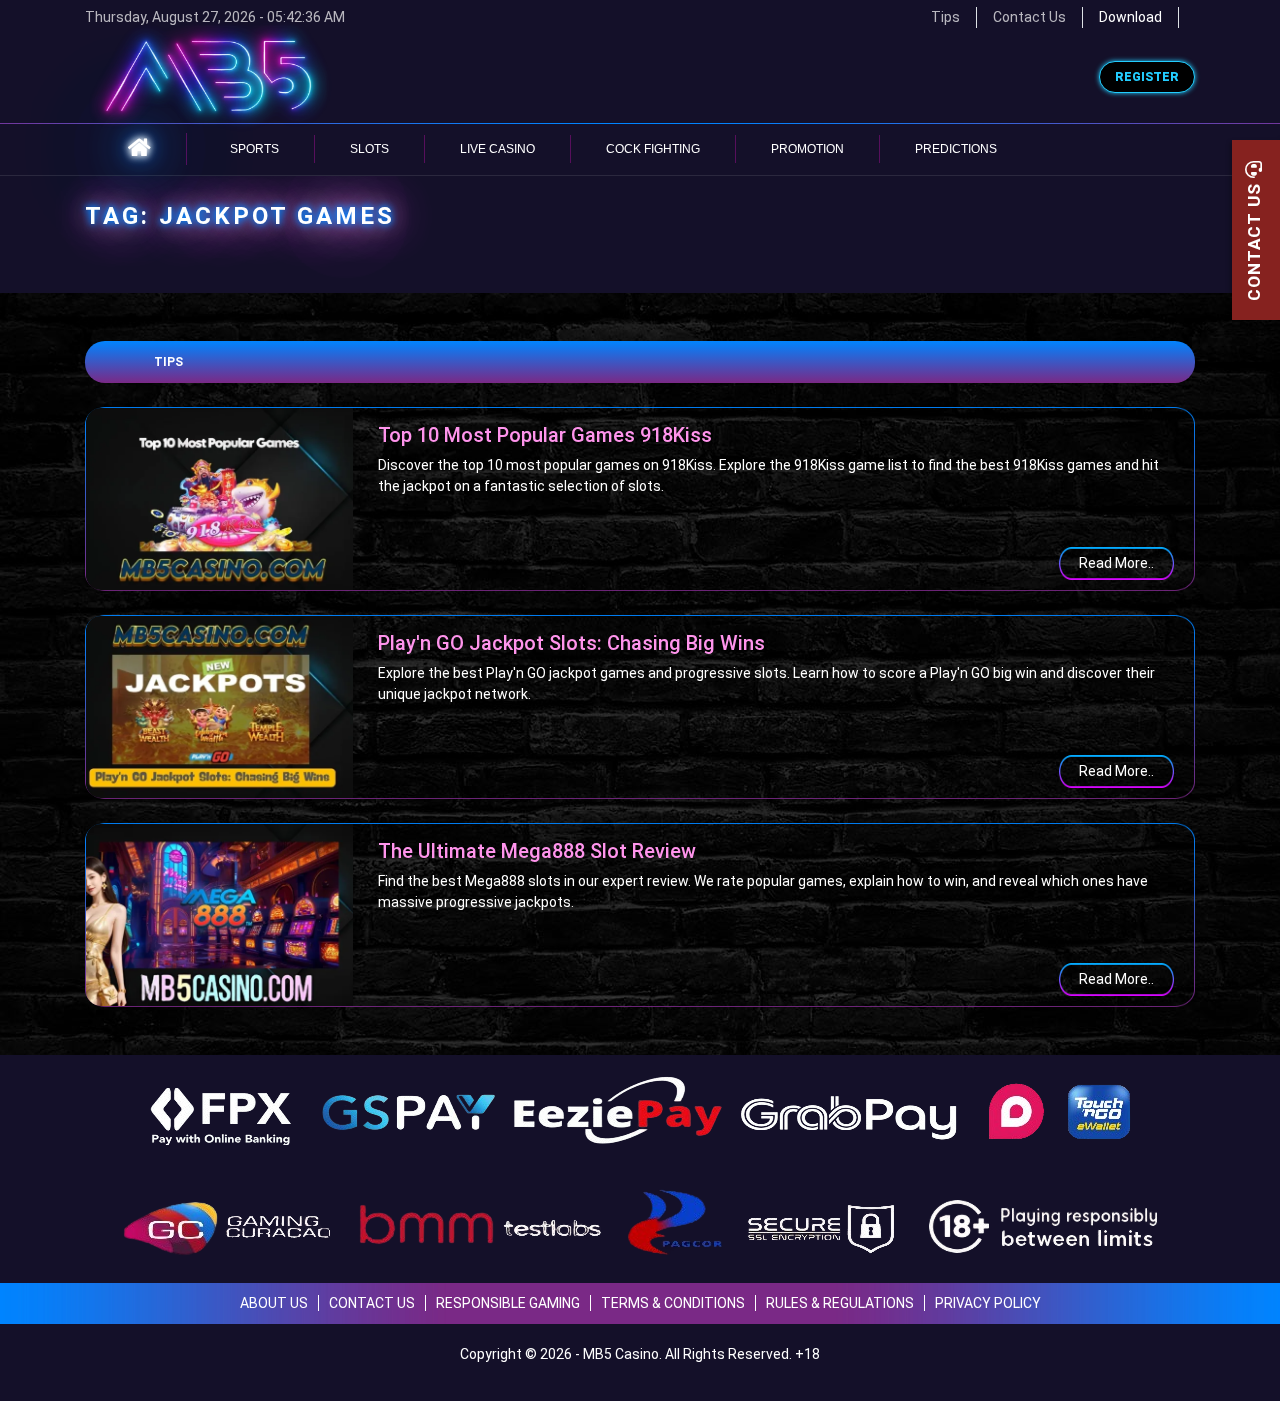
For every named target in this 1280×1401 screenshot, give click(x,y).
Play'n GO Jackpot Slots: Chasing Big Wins (571, 643)
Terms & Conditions (673, 1303)
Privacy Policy (988, 1303)
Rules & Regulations (840, 1303)
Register (1147, 77)
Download (1130, 17)
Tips (168, 362)
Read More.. (1116, 563)
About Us (274, 1303)
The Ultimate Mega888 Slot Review (537, 851)
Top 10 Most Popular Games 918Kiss (545, 435)
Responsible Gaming (508, 1303)
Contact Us (1029, 17)
